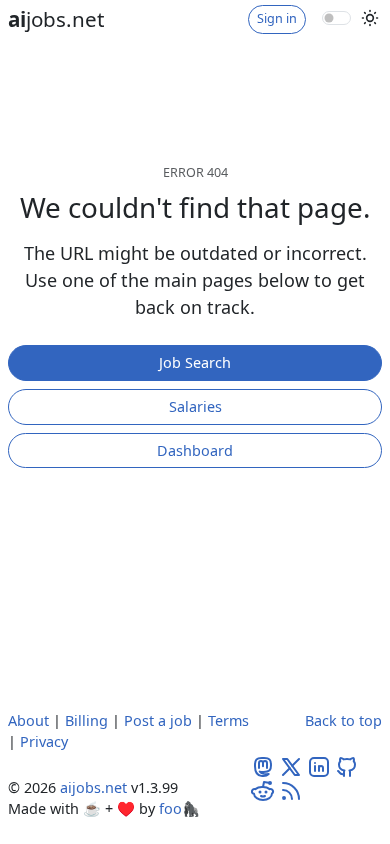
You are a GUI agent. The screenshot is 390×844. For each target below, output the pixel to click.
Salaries (195, 406)
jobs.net (56, 19)
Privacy (44, 741)
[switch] (336, 18)
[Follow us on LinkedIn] (319, 765)
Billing (86, 720)
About (28, 720)
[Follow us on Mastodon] (263, 765)
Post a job (158, 720)
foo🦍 (179, 808)
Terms (228, 720)
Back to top (343, 720)
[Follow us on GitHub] (347, 765)
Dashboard (195, 450)
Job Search (195, 362)
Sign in (277, 18)
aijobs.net (93, 787)
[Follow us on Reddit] (263, 789)
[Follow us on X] (291, 765)
